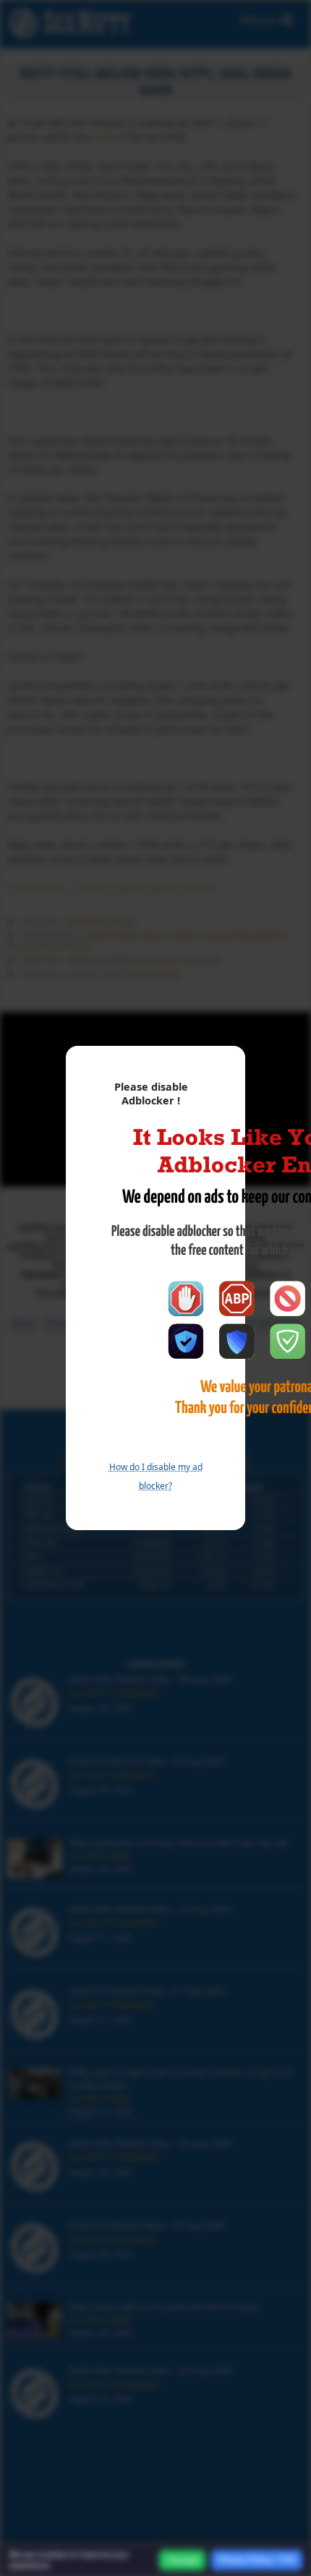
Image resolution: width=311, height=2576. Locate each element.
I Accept (182, 2560)
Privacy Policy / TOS (257, 2559)
